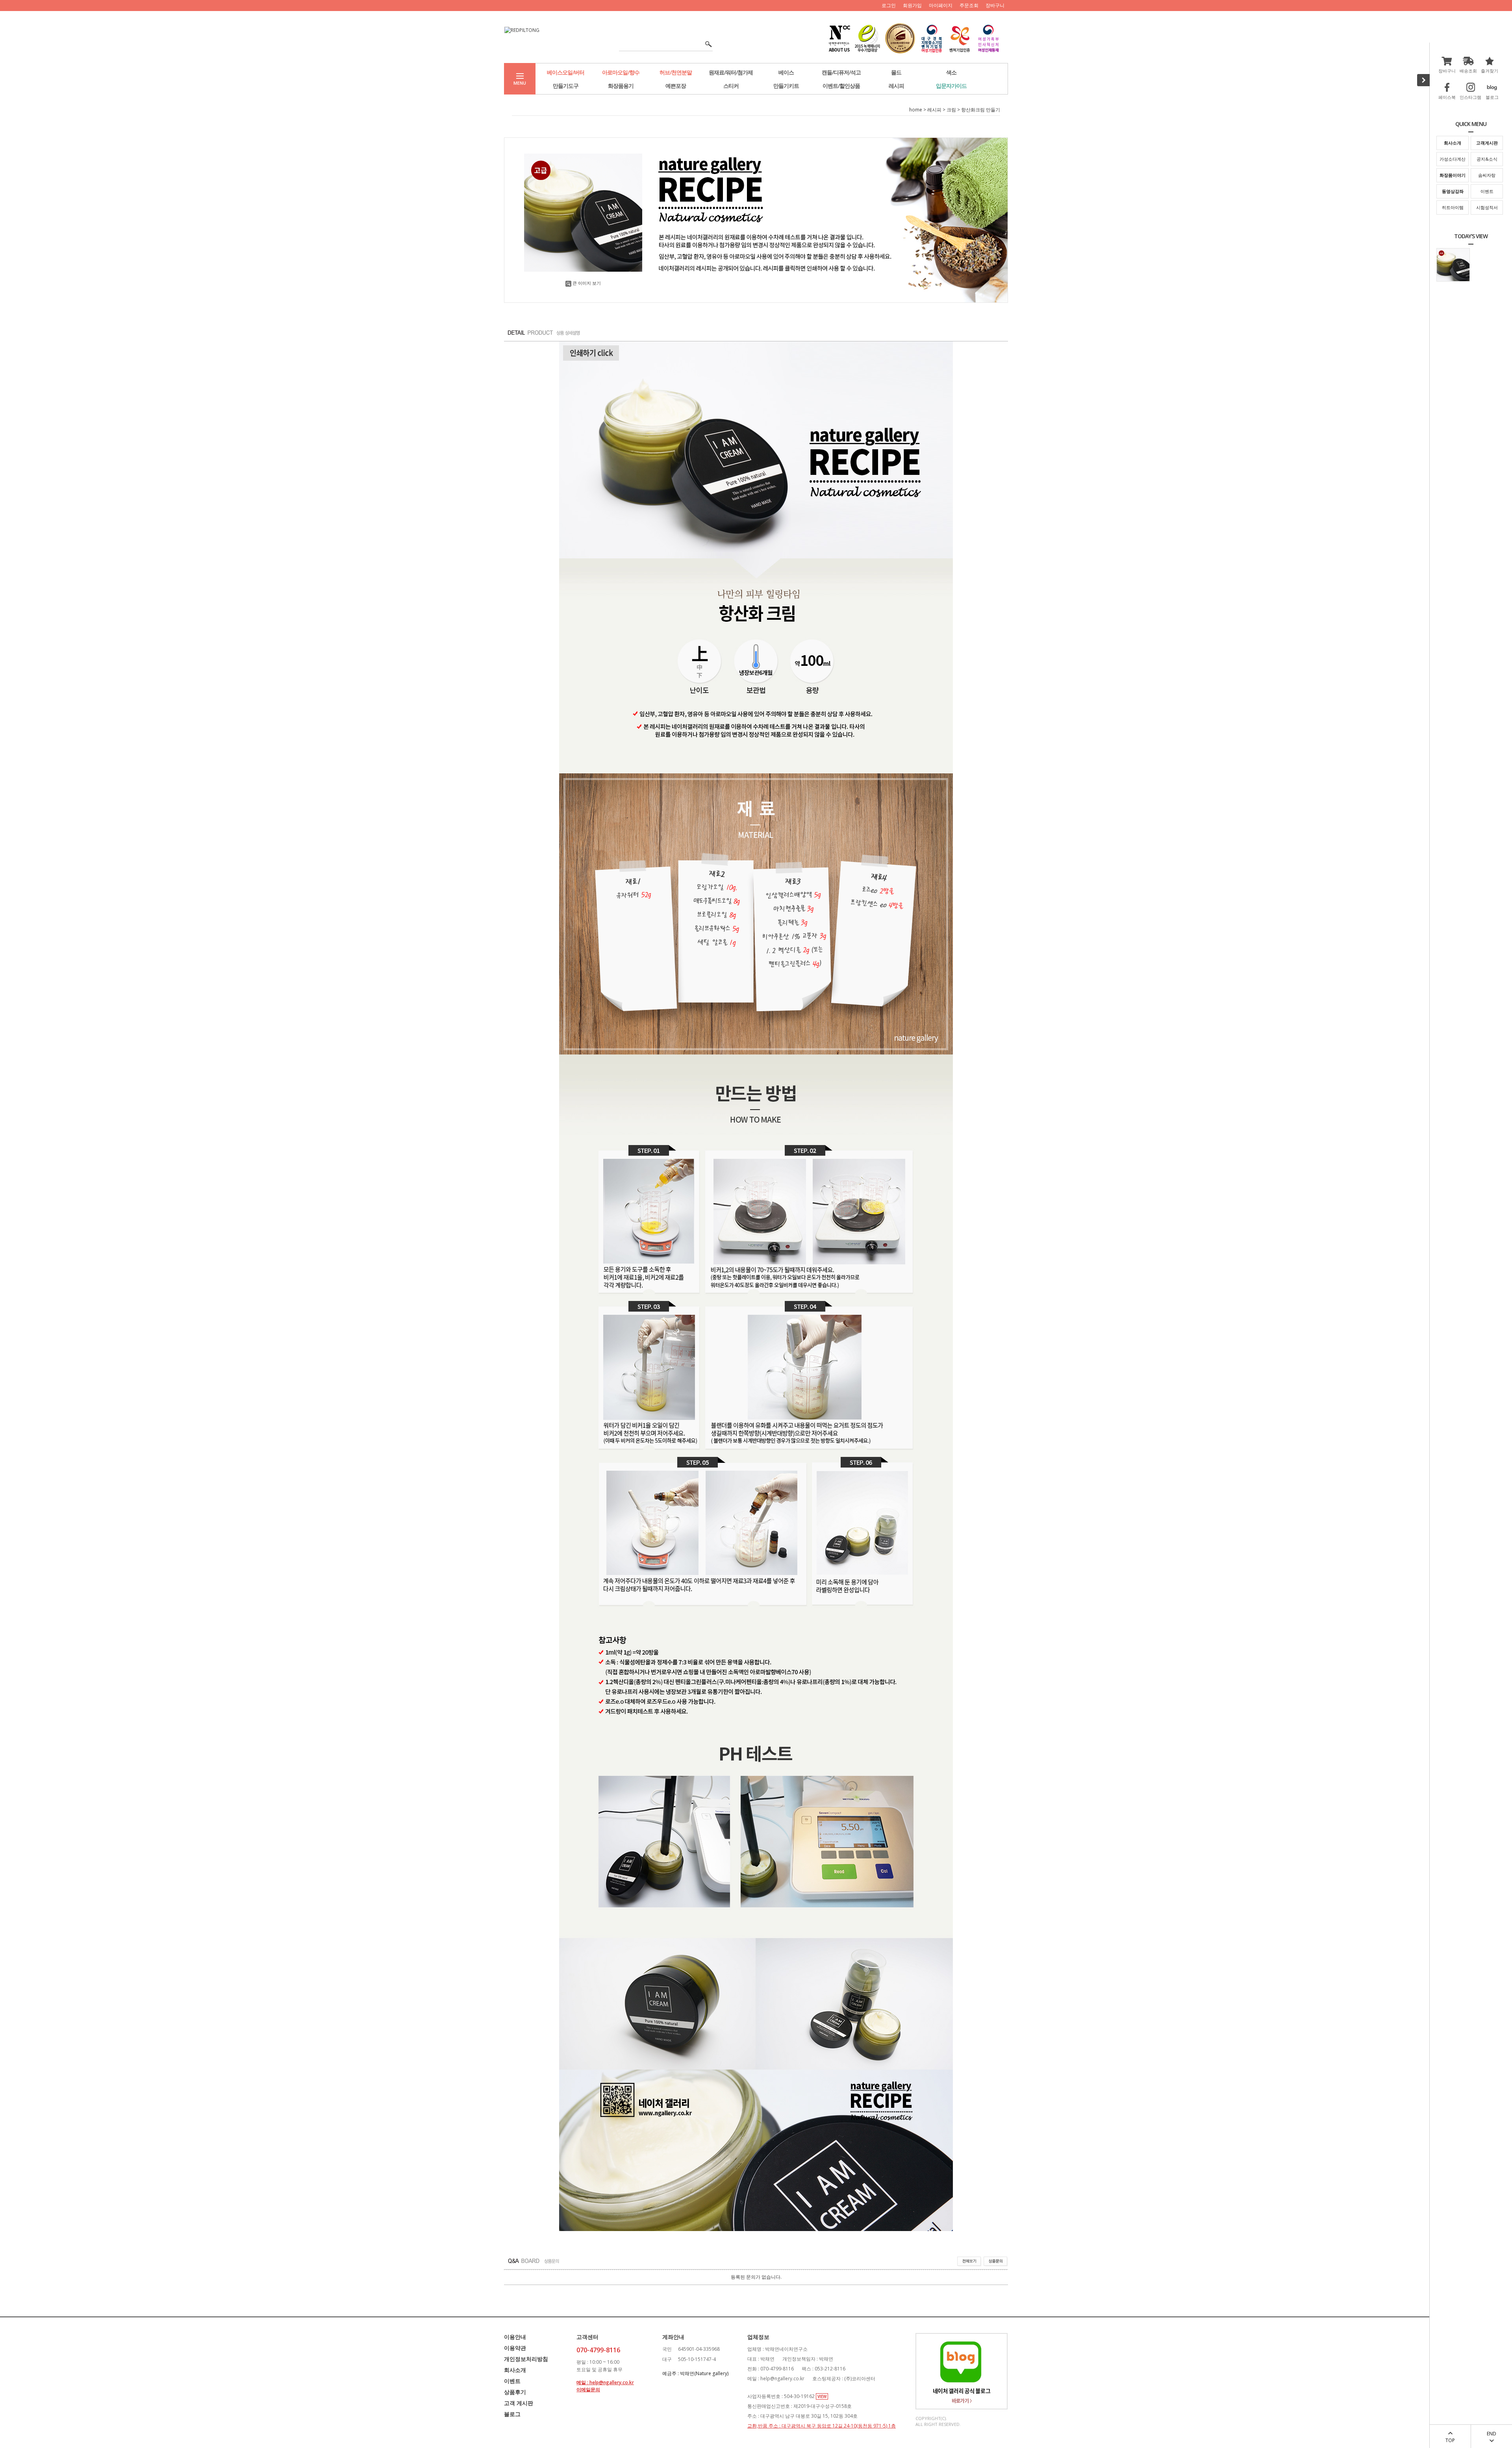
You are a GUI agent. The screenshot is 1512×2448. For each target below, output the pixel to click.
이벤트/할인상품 (841, 86)
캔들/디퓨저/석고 (841, 72)
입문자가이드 (951, 86)
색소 (951, 72)
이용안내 (515, 2337)
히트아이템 (1453, 207)
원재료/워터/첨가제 (731, 72)
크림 (951, 110)
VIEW (822, 2396)
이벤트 (1487, 191)
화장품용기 (621, 86)
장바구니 (995, 5)
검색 (706, 44)
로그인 (889, 5)
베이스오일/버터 (566, 72)
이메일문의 (588, 2390)
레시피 (896, 86)
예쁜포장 (676, 86)
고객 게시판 (519, 2403)
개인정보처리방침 (526, 2359)
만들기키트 (786, 86)
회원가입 (912, 5)
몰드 (896, 72)
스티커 (731, 86)
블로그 (512, 2414)
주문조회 (969, 5)
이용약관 (515, 2348)
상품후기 (515, 2392)
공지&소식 (1487, 159)
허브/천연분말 (676, 72)
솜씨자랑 (1487, 175)
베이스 (786, 72)
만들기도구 (566, 86)
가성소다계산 (1453, 159)
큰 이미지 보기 (587, 283)
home (916, 110)
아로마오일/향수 (621, 72)
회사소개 (515, 2370)
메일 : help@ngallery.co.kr (605, 2382)
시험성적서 (1487, 207)
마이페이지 (941, 5)
